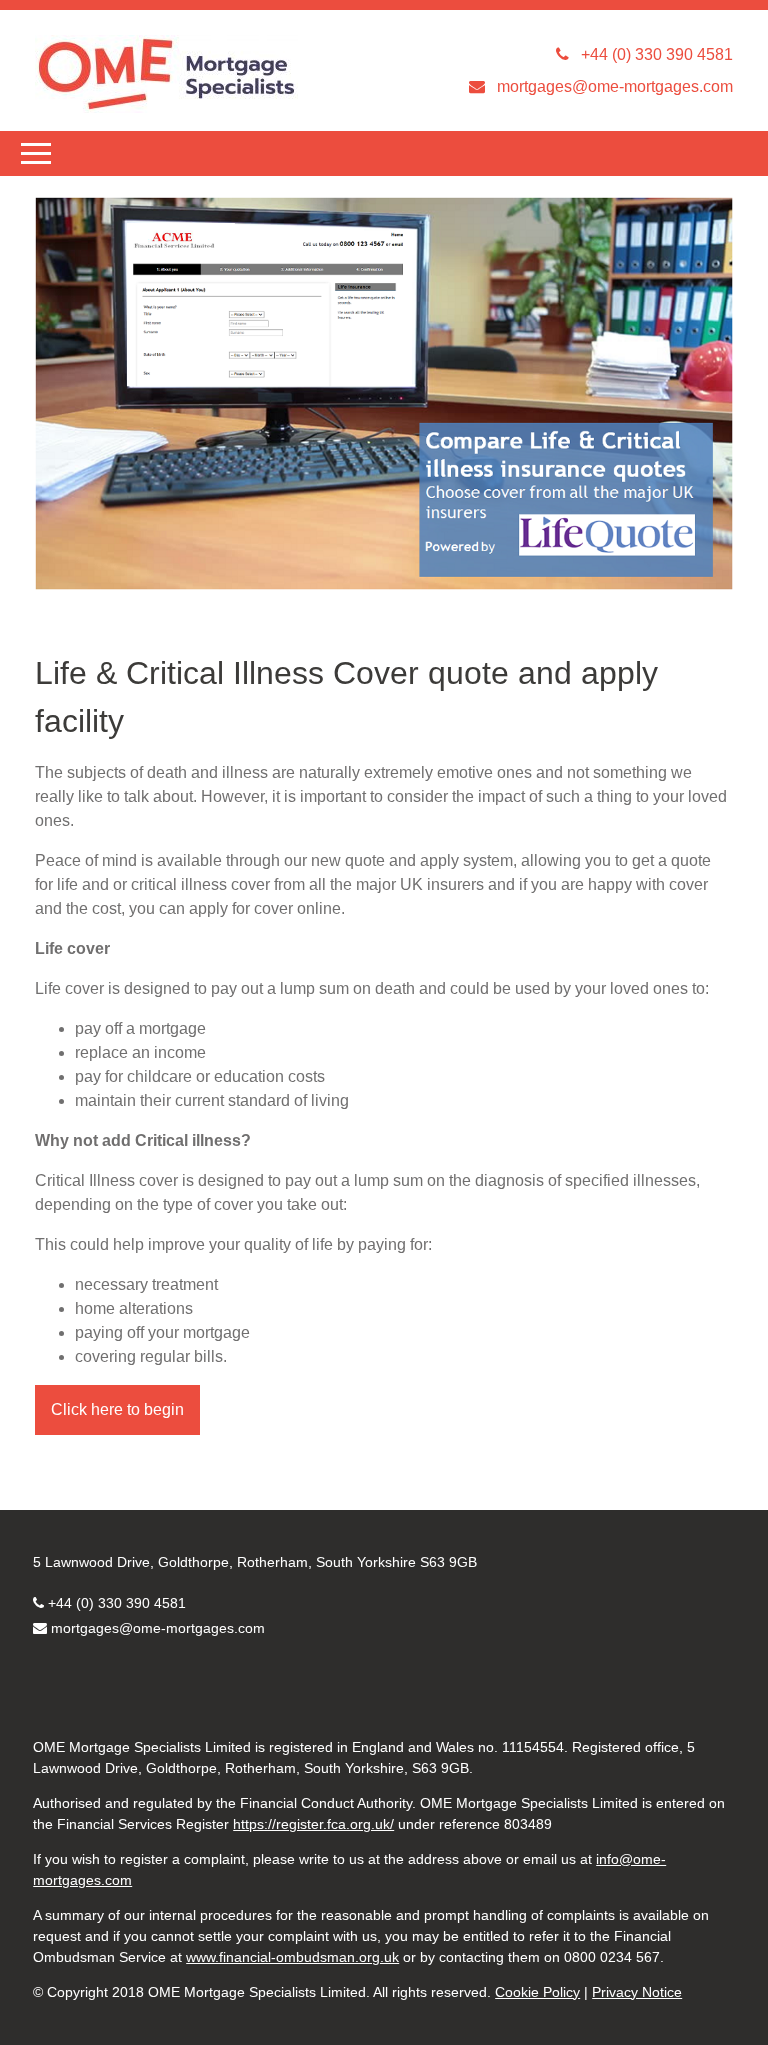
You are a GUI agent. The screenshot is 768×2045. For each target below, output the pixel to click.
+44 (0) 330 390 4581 (117, 1603)
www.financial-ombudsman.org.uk (292, 1957)
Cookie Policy (537, 1992)
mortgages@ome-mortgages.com (158, 1628)
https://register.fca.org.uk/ (313, 1824)
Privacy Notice (637, 1992)
